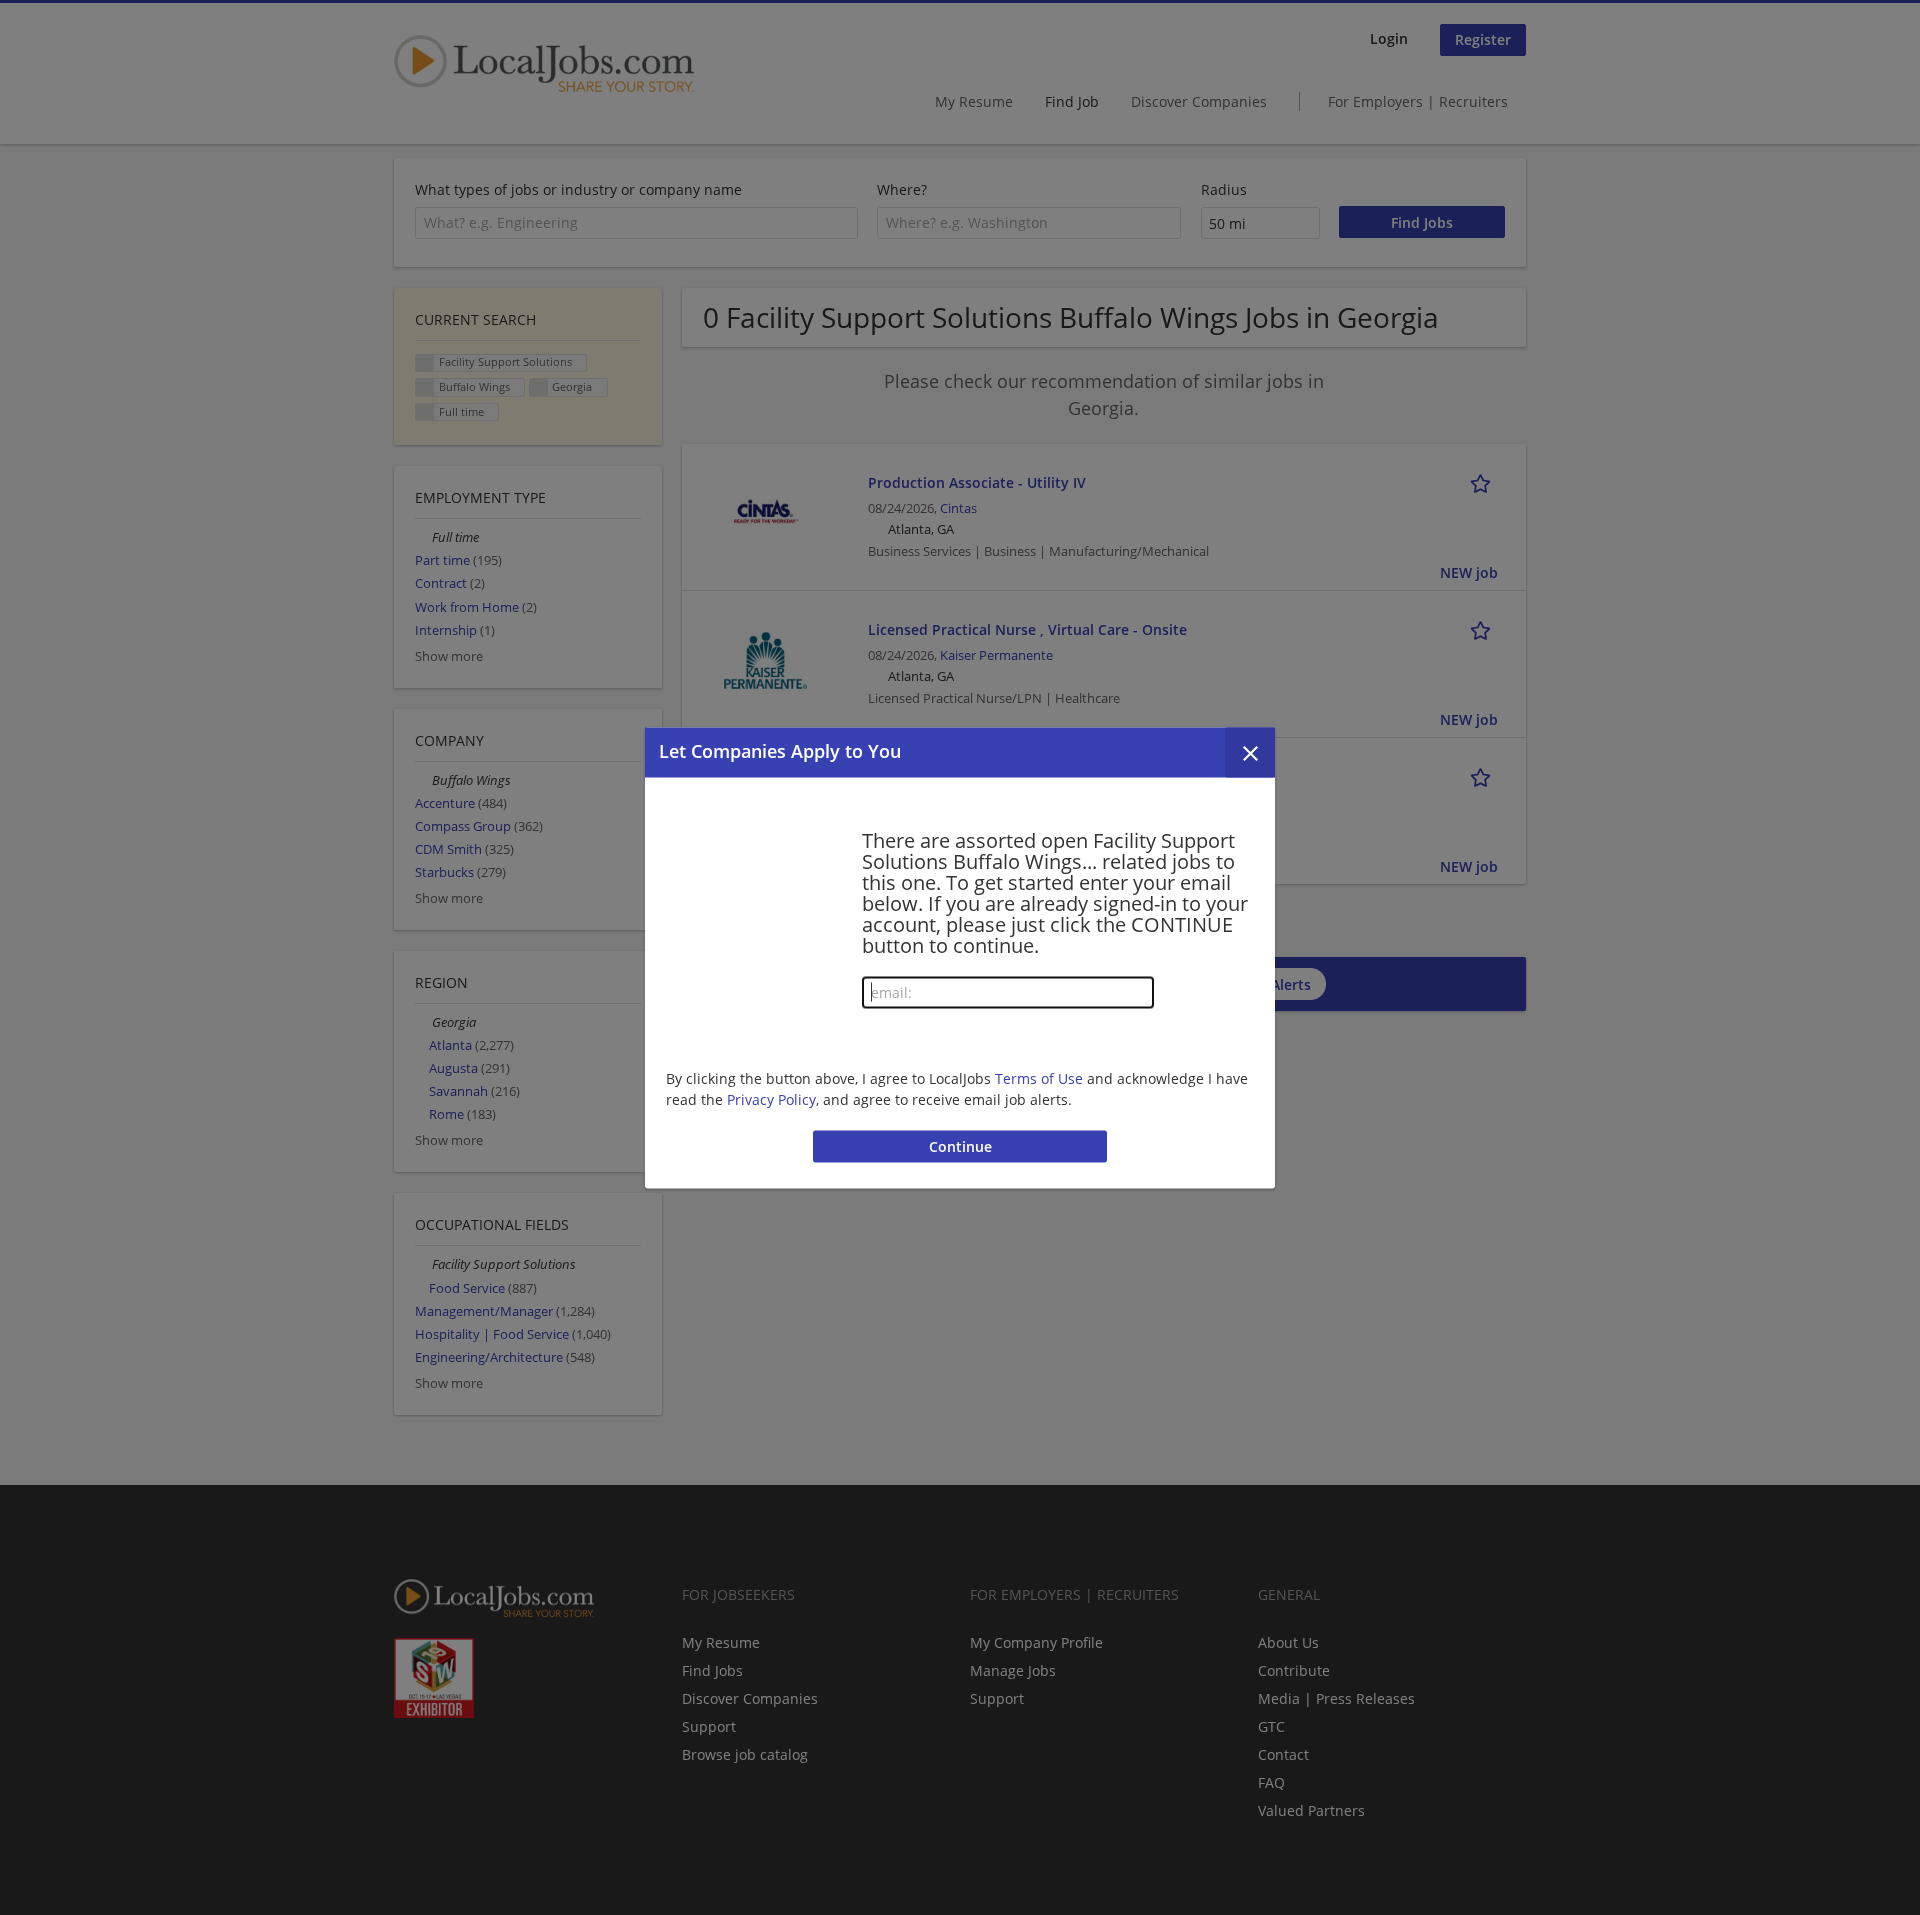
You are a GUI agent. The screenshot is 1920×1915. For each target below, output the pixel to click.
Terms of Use (1039, 1078)
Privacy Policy (771, 1099)
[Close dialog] (1250, 752)
